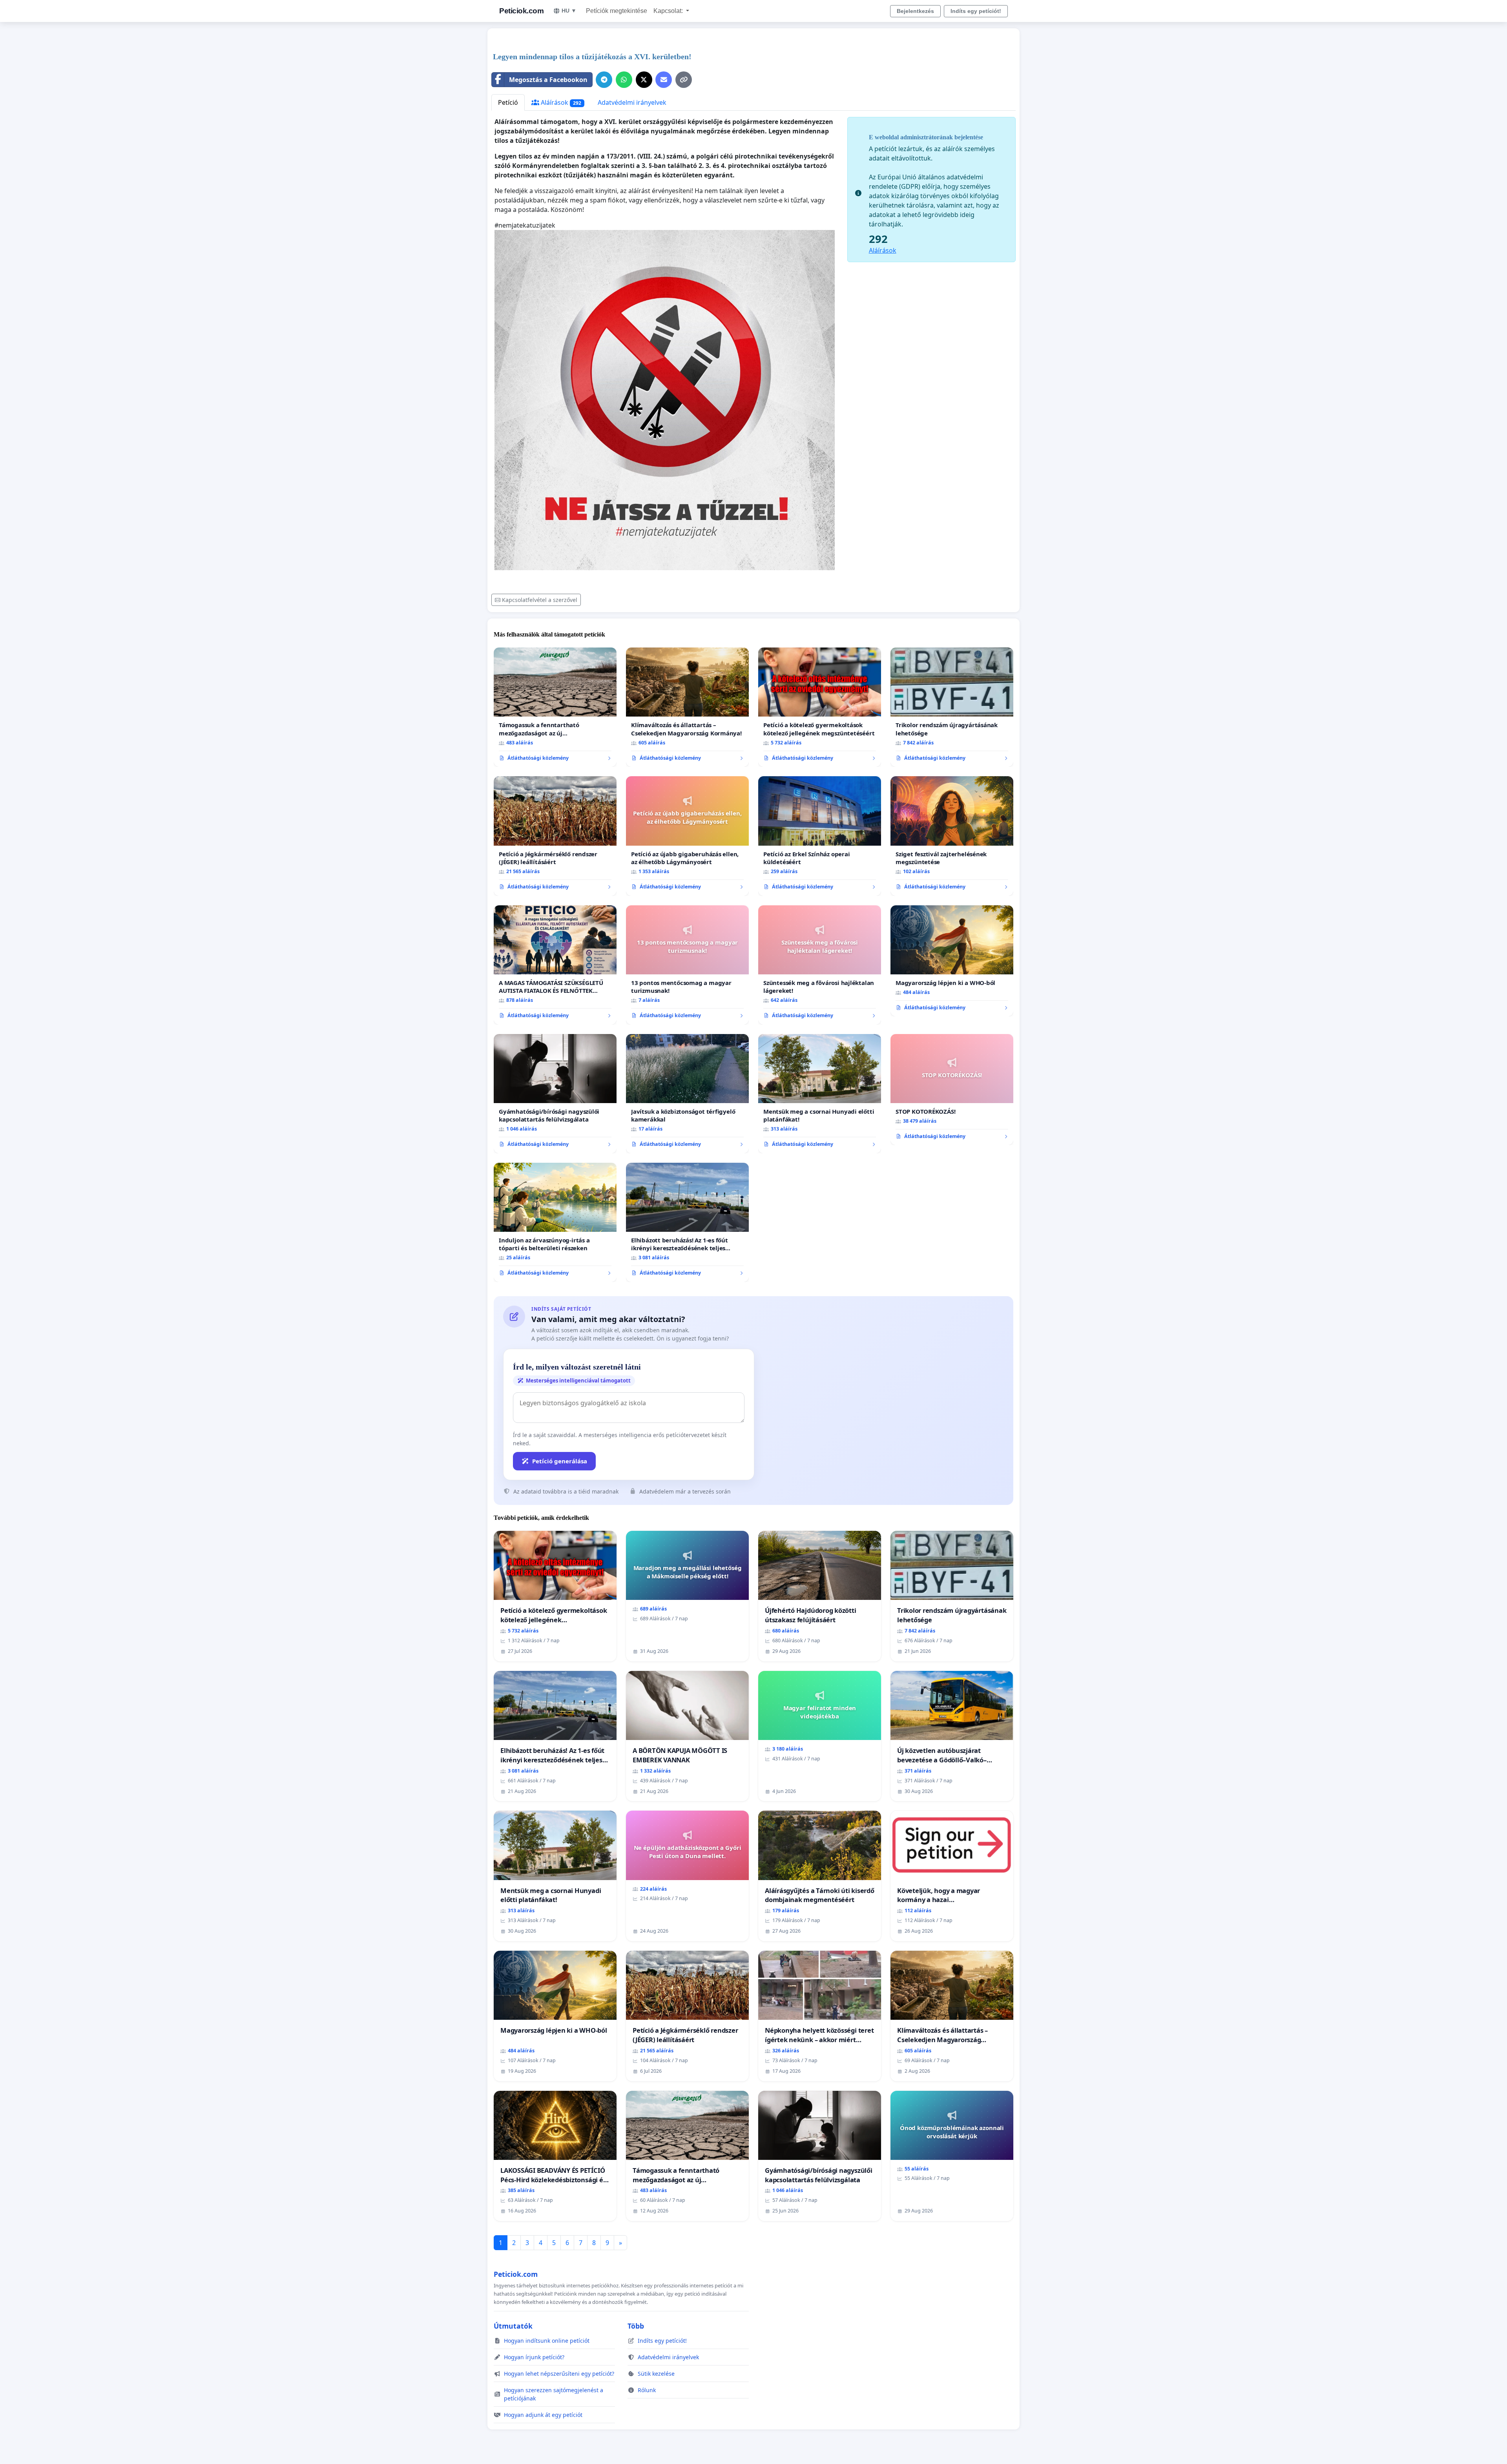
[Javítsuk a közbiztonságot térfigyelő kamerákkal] (687, 1094)
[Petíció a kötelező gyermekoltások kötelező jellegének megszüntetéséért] (820, 707)
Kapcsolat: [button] (669, 11)
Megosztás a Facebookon (548, 80)
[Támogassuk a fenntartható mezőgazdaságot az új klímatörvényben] (555, 707)
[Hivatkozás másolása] (684, 80)
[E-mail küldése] (664, 80)
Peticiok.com (521, 11)
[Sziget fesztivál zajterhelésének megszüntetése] (952, 836)
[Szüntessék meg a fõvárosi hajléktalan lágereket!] (820, 965)
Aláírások (560, 102)
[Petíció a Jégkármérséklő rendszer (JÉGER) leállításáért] (555, 836)
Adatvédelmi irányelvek (632, 102)
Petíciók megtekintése (617, 11)
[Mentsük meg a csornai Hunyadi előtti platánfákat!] (820, 1094)
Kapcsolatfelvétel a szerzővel (540, 600)
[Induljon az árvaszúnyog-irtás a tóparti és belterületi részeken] (555, 1222)
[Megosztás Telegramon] (604, 80)
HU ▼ (569, 11)
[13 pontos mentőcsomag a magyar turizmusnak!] (687, 965)
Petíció (508, 102)
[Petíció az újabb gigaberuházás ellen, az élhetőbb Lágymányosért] (687, 836)
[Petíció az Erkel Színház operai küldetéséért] (820, 836)
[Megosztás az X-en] (644, 80)
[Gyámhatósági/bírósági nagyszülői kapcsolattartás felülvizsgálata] (555, 1094)
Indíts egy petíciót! (976, 11)
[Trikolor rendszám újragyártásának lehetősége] (952, 707)
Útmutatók (513, 2326)
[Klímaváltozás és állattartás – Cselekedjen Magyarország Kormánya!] (687, 707)
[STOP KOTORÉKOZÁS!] (952, 1090)
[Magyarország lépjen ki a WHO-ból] (952, 961)
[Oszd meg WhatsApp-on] (624, 80)
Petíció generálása (560, 1461)
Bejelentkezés (915, 11)
